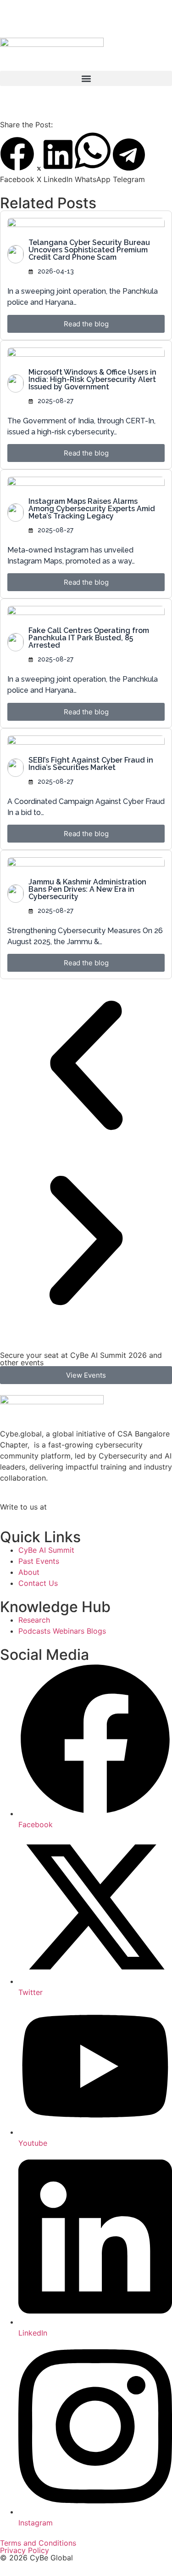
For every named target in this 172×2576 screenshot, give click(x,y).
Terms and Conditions (38, 2543)
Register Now (68, 18)
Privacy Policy (25, 2550)
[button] (86, 78)
